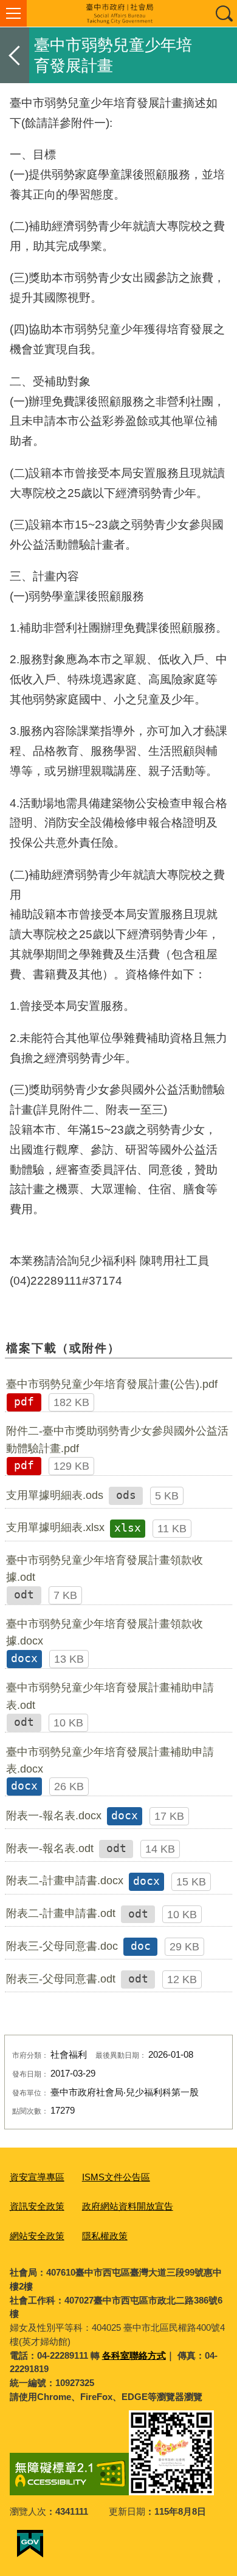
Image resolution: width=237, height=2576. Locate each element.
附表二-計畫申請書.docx (65, 1881)
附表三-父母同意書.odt (61, 1979)
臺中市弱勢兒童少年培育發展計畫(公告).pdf (112, 1384)
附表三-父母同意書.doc (62, 1946)
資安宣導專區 (37, 2177)
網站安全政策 (37, 2236)
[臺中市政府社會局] (118, 13)
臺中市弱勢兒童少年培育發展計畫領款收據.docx (105, 1632)
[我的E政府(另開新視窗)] (30, 2544)
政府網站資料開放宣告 (128, 2206)
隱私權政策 (105, 2236)
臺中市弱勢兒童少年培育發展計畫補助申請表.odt (110, 1696)
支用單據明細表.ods (55, 1495)
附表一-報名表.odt (50, 1848)
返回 (15, 55)
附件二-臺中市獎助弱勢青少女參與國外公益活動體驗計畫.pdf (117, 1439)
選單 (13, 13)
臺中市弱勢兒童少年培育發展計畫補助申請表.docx (110, 1760)
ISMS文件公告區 (116, 2177)
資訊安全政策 (37, 2206)
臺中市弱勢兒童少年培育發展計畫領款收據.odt (105, 1569)
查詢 (224, 13)
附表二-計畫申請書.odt (61, 1913)
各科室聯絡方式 (134, 2355)
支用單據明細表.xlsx (55, 1527)
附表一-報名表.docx (54, 1816)
